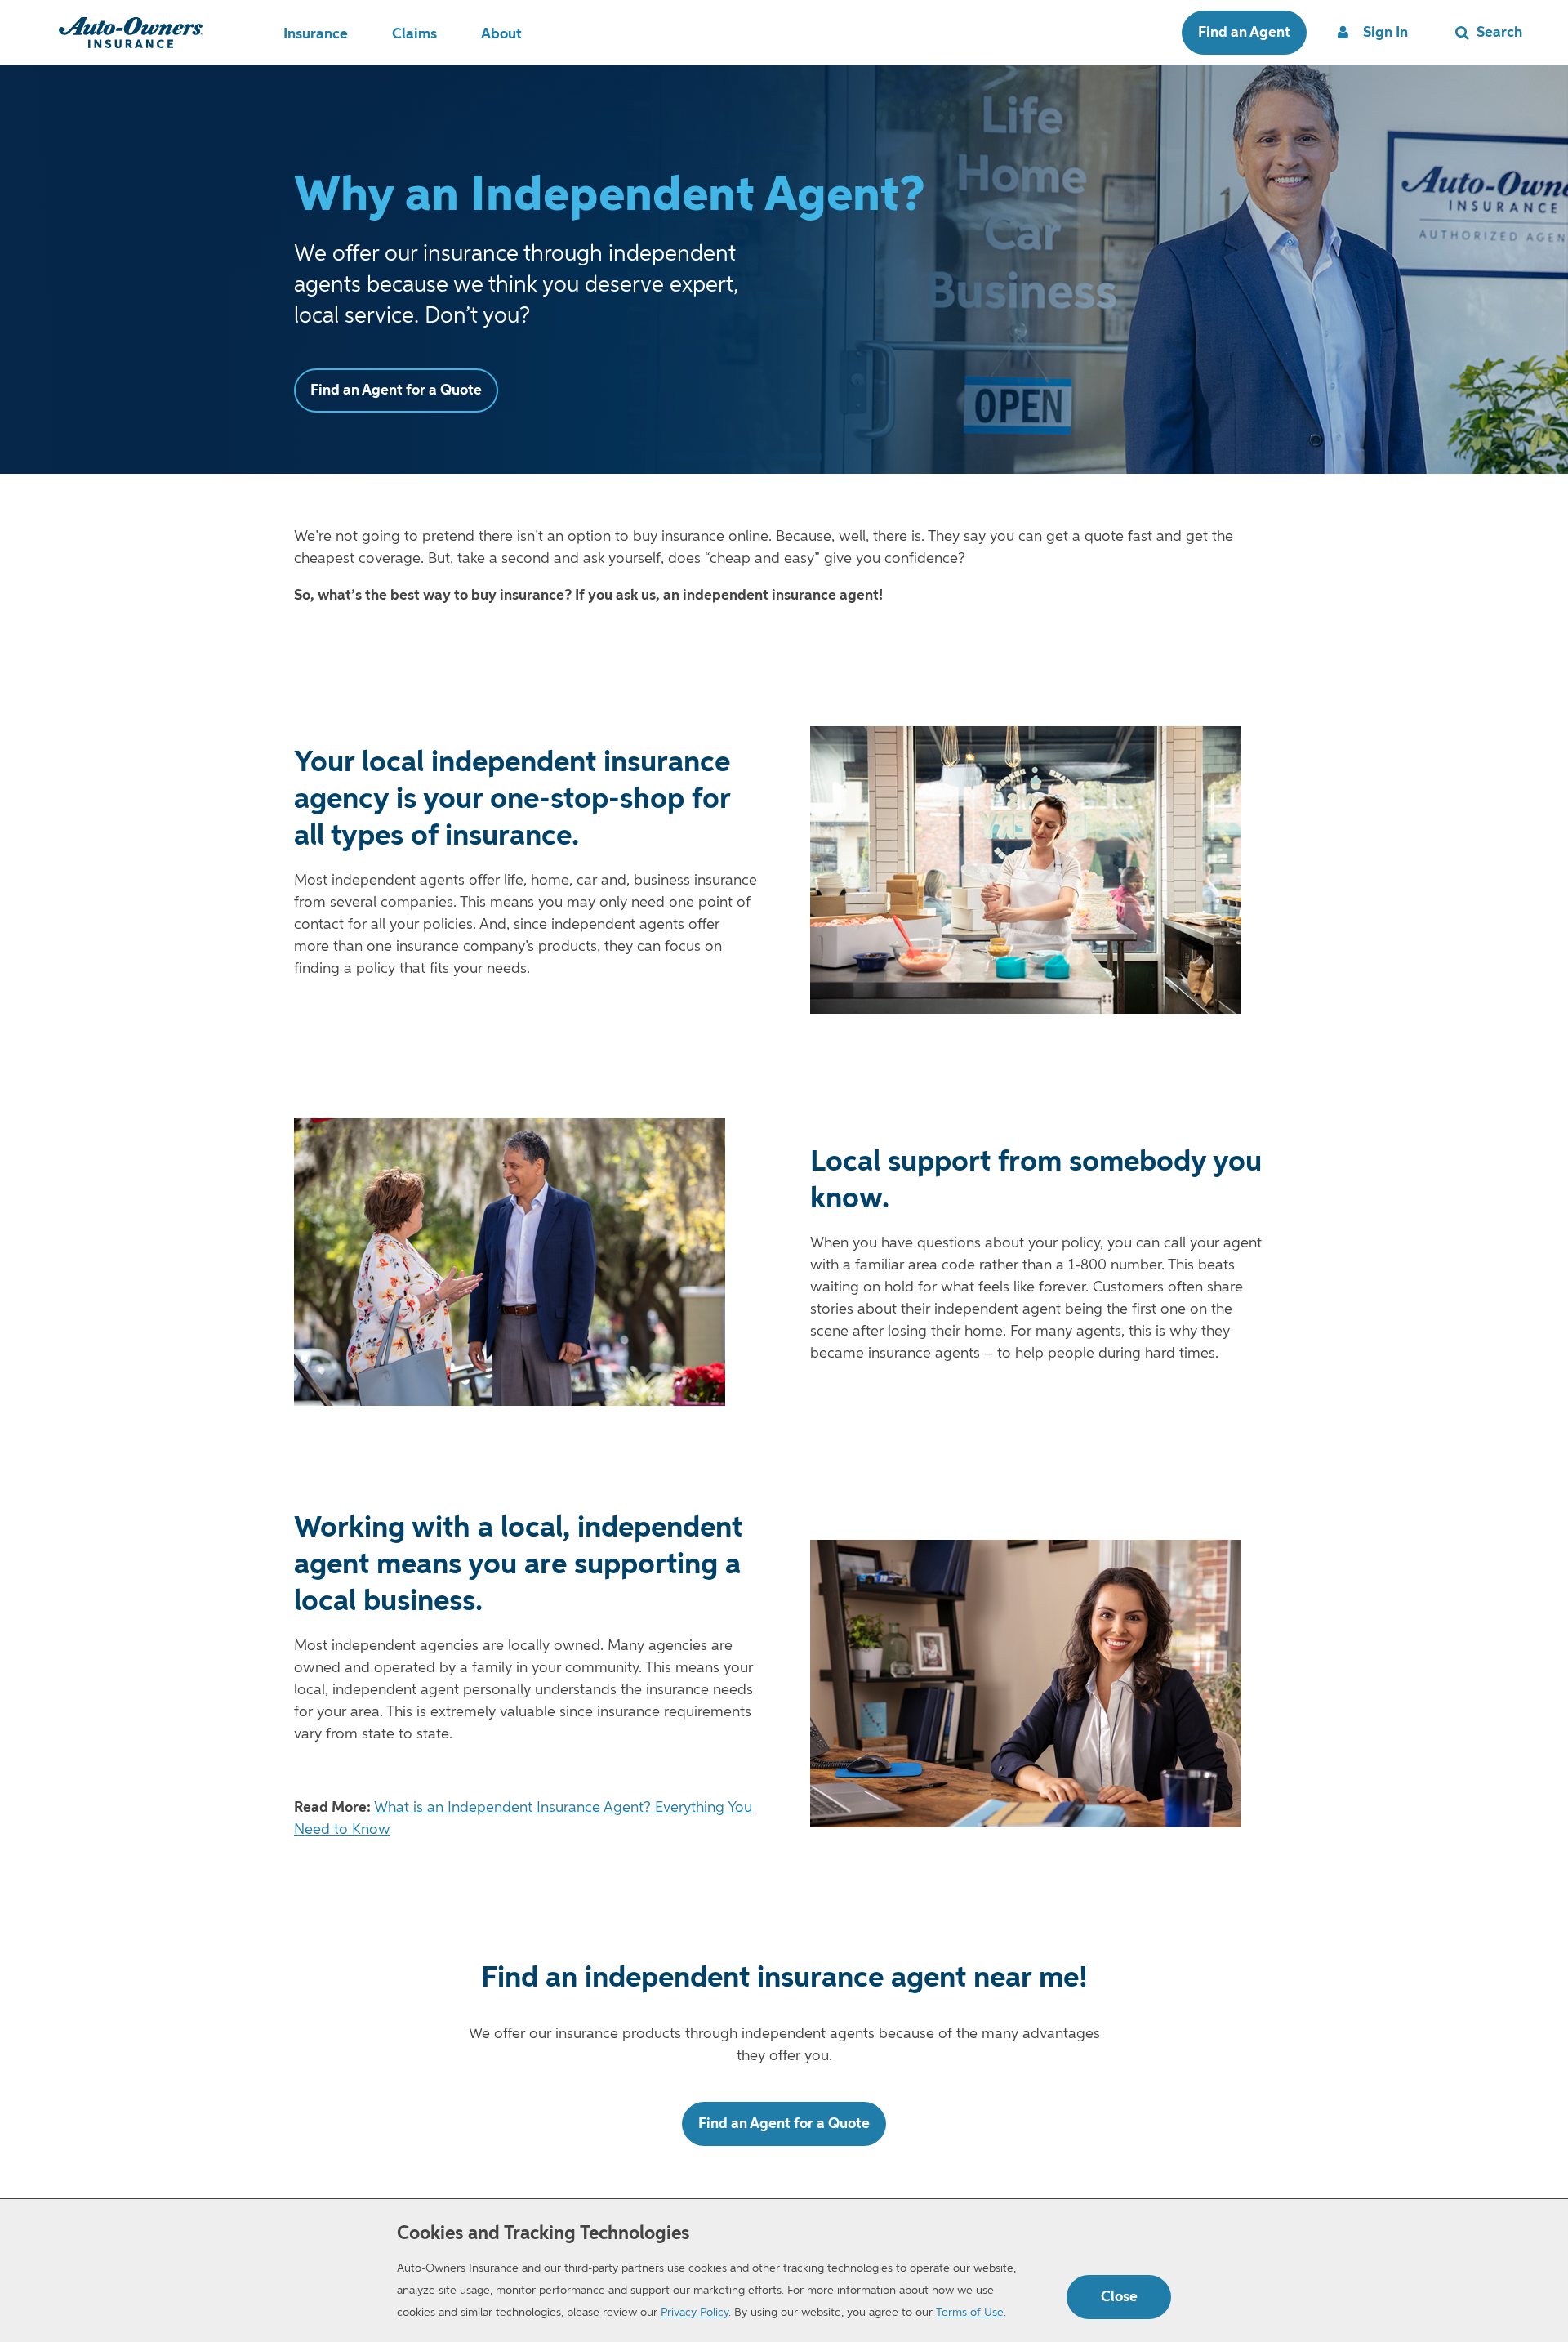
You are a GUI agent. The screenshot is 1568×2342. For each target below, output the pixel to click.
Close (1119, 2297)
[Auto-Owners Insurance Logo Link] (131, 33)
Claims (414, 34)
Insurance (316, 34)
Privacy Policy (695, 2313)
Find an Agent (1244, 33)
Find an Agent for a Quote (396, 390)
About (501, 34)
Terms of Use (970, 2313)
